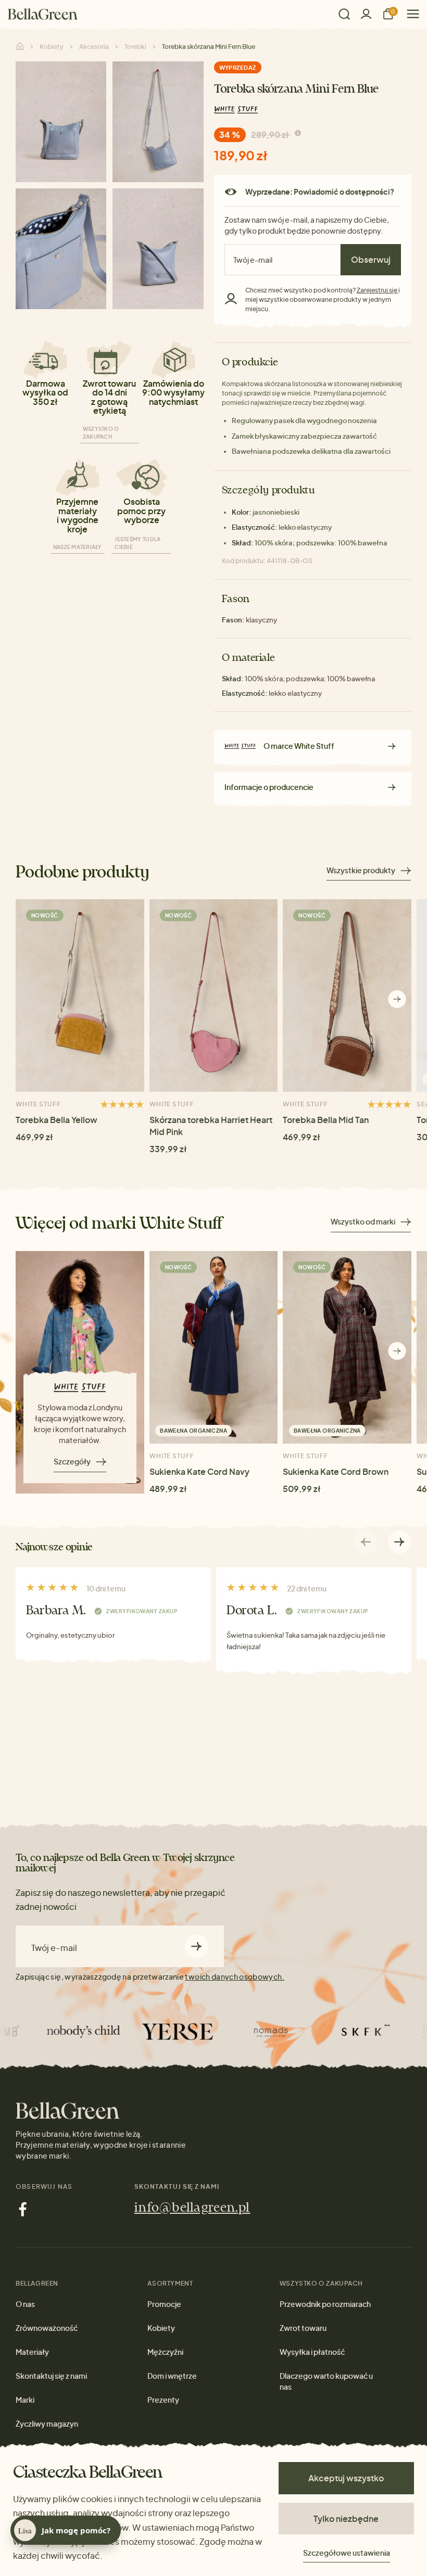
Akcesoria (94, 47)
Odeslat (197, 1946)
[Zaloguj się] (366, 14)
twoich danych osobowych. (234, 1976)
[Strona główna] (43, 14)
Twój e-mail (54, 1948)
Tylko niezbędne (346, 2518)
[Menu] (409, 14)
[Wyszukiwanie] (344, 14)
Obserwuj (371, 259)
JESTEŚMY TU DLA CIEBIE (137, 543)
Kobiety (52, 47)
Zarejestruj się (378, 290)
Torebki (135, 47)
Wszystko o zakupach (101, 433)
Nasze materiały (78, 547)
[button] (397, 999)
